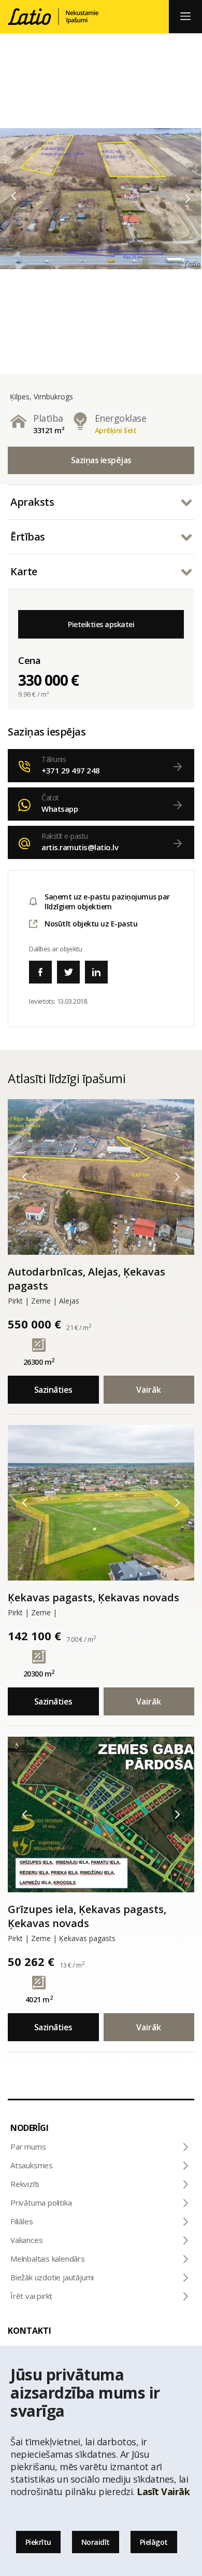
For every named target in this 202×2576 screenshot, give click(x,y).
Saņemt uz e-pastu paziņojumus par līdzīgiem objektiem (107, 902)
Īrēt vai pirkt (31, 2296)
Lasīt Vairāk (163, 2491)
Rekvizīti (25, 2184)
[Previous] (14, 196)
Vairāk (149, 1390)
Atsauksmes (32, 2165)
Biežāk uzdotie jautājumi (52, 2277)
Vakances (26, 2240)
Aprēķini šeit (116, 430)
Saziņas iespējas (101, 460)
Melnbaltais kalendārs (48, 2259)
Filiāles (21, 2221)
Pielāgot (154, 2542)
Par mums (28, 2146)
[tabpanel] (101, 199)
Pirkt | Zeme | (32, 1612)
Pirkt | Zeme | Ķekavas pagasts (62, 1938)
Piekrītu (38, 2542)
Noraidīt (96, 2542)
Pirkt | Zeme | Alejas (44, 1301)
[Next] (188, 199)
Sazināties (53, 1390)
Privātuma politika (41, 2203)
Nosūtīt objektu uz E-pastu (91, 924)
